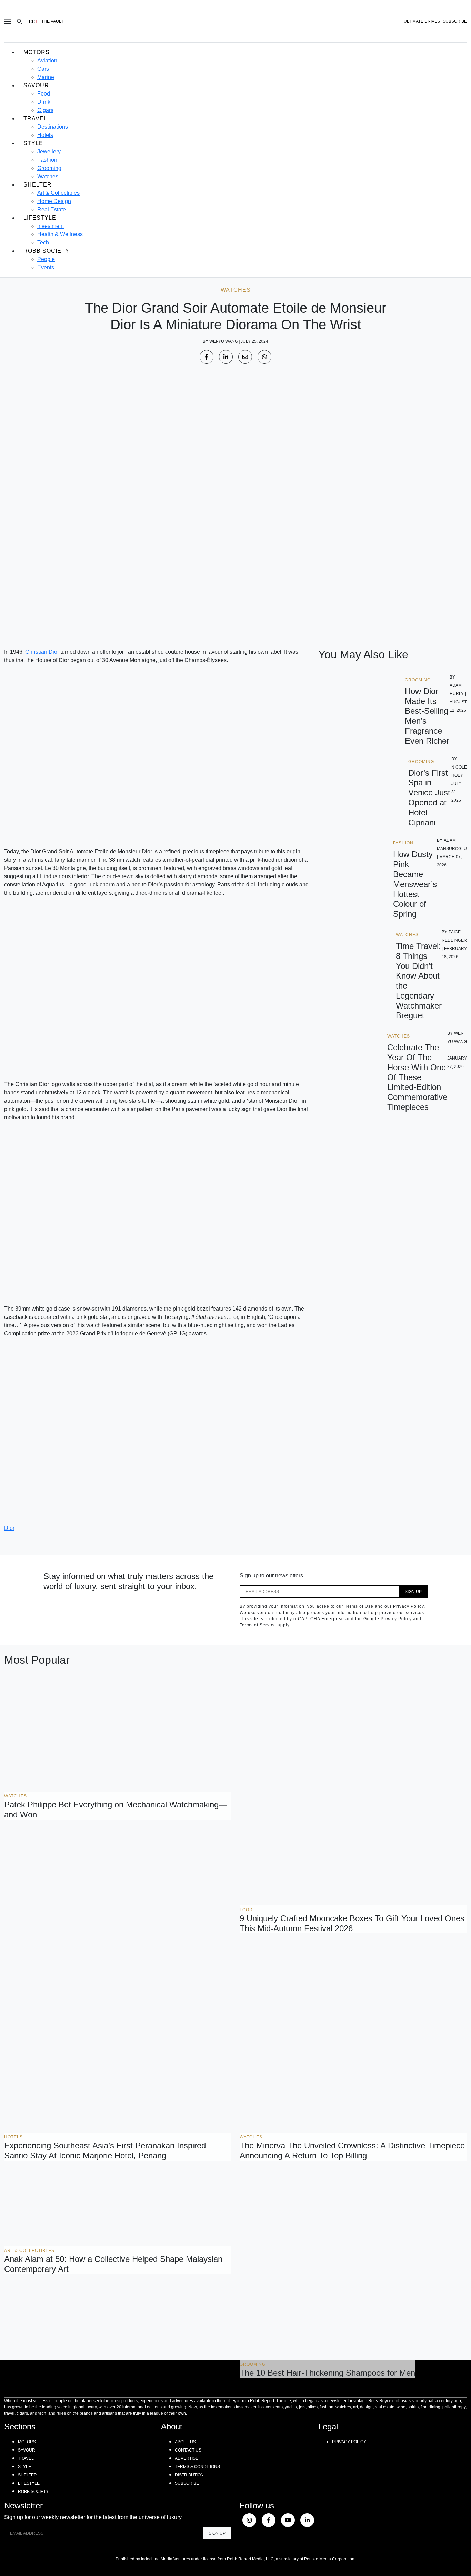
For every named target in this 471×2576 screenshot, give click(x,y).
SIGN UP (413, 1592)
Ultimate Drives (422, 21)
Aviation (47, 61)
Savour (36, 85)
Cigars (45, 110)
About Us (185, 2442)
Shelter (38, 185)
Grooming (49, 168)
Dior (9, 1528)
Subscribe (187, 2483)
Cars (43, 69)
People (46, 259)
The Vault (52, 21)
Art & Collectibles (58, 193)
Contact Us (188, 2450)
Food (44, 94)
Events (46, 267)
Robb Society (46, 251)
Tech (43, 243)
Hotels (45, 135)
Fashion (47, 160)
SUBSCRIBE (455, 21)
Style (33, 143)
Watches (48, 176)
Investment (51, 226)
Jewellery (49, 152)
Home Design (54, 201)
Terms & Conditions (197, 2467)
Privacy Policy (349, 2442)
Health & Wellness (60, 234)
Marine (46, 77)
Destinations (53, 127)
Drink (44, 102)
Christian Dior (42, 652)
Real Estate (52, 209)
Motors (37, 52)
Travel (35, 118)
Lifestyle (40, 218)
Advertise (187, 2458)
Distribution (189, 2475)
